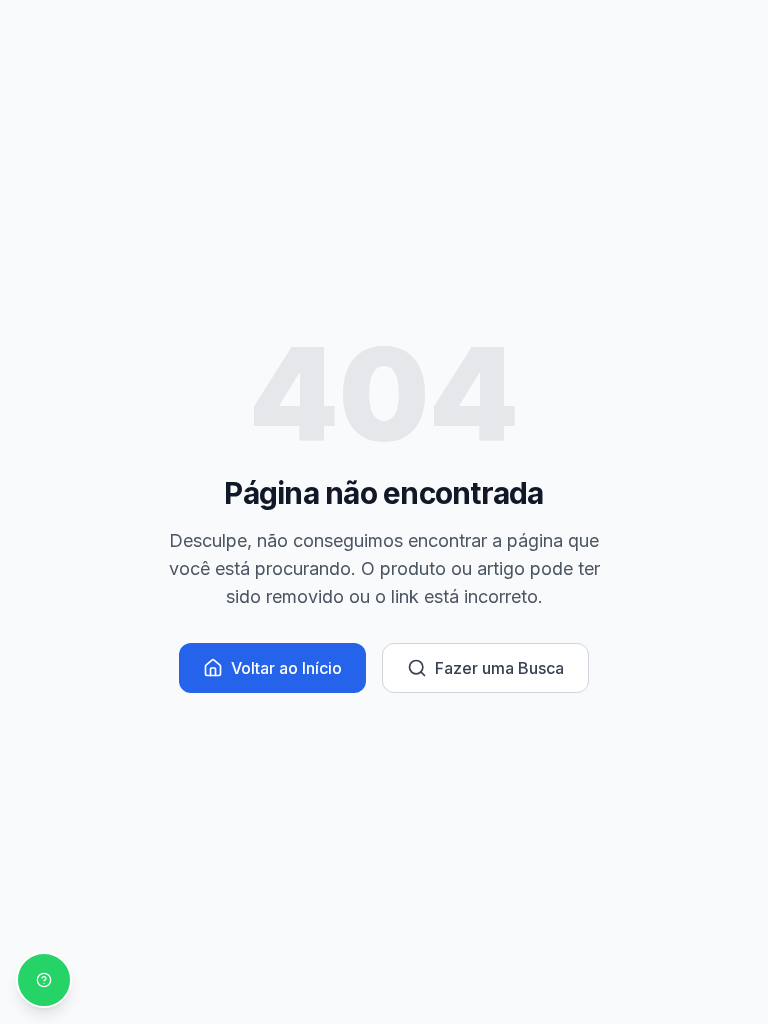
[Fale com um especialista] (44, 980)
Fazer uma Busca (499, 668)
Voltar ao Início (286, 668)
